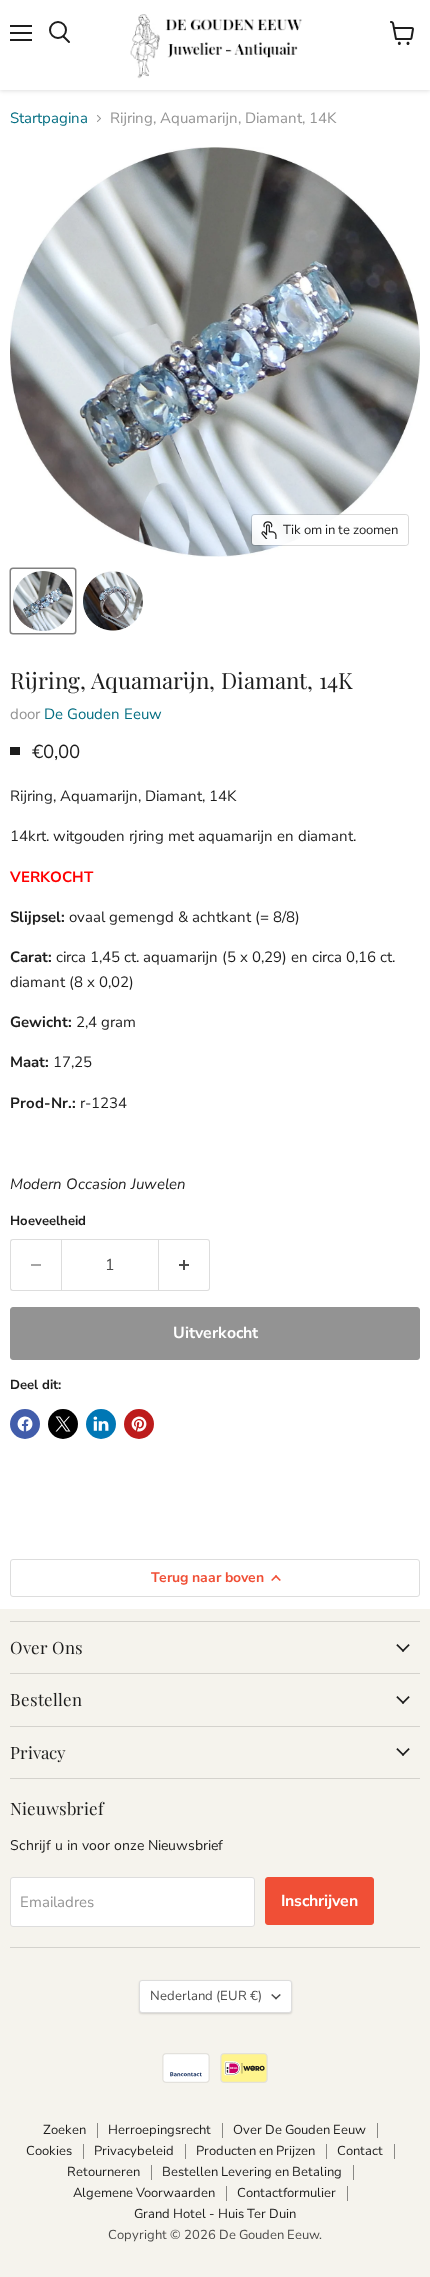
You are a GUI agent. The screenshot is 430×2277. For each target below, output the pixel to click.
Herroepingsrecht (159, 2130)
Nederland (206, 1996)
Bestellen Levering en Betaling (252, 2172)
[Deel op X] (63, 1424)
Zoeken (64, 2130)
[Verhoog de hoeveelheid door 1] (184, 1265)
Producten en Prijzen (255, 2151)
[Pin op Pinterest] (139, 1424)
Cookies (49, 2151)
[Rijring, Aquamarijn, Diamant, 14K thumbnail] (43, 601)
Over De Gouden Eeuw (299, 2130)
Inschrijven (319, 1901)
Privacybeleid (134, 2151)
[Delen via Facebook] (25, 1424)
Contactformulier (286, 2193)
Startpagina (49, 118)
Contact (360, 2151)
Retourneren (103, 2172)
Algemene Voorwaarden (144, 2193)
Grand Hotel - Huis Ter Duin (215, 2214)
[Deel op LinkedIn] (101, 1424)
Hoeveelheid (48, 1221)
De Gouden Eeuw (103, 714)
